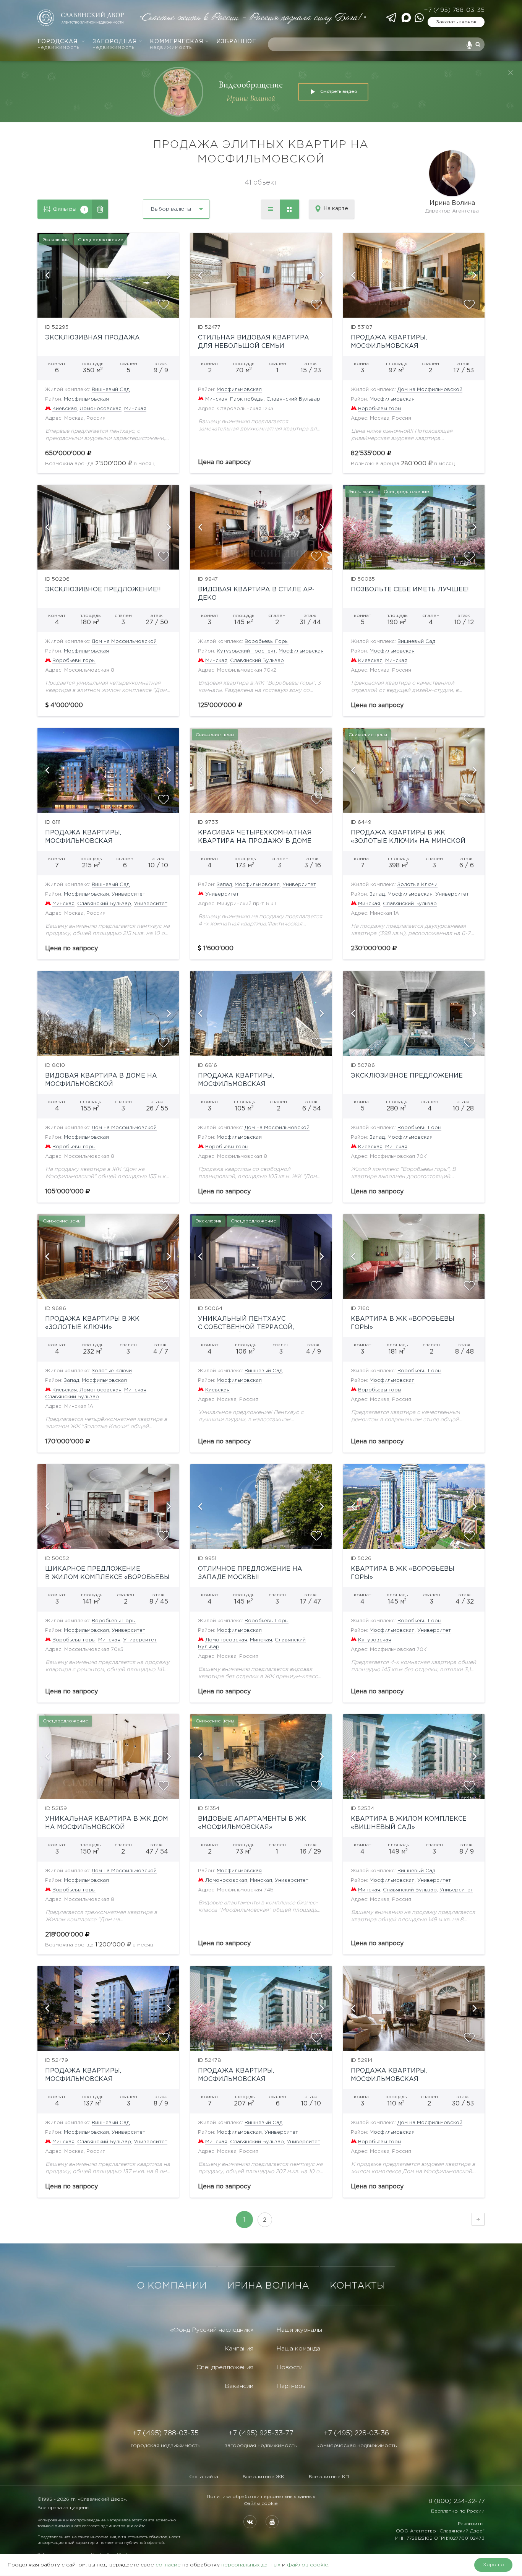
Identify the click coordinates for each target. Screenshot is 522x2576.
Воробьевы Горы (267, 642)
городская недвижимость (165, 2446)
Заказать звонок (456, 22)
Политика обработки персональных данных (261, 2497)
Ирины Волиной (251, 98)
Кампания (239, 2349)
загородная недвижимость (261, 2446)
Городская (58, 45)
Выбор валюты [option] (171, 209)
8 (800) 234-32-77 (456, 2501)
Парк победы (247, 399)
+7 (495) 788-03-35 (454, 10)
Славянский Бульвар (293, 399)
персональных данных (251, 2565)
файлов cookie (308, 2565)
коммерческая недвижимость (357, 2446)
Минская (135, 409)
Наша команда (298, 2349)
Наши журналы (299, 2330)
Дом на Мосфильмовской (430, 390)
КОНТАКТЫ (357, 2286)
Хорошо (494, 2565)
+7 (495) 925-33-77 (261, 2433)
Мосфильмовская (86, 399)
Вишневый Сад (111, 390)
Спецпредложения (225, 2367)
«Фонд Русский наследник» (212, 2330)
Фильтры (69, 209)
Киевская (65, 409)
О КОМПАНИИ (172, 2286)
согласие (168, 2565)
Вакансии (239, 2386)
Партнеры (291, 2386)
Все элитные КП (329, 2477)
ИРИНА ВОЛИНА (268, 2286)
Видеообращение (251, 85)
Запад (224, 885)
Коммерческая (177, 45)
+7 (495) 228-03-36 (356, 2433)
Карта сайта (203, 2477)
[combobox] (156, 206)
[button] (47, 275)
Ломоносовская (101, 409)
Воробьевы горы (380, 409)
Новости (289, 2367)
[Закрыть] (511, 73)
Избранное (236, 42)
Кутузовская (375, 1640)
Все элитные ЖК (263, 2477)
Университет (128, 894)
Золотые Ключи (417, 885)
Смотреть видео (339, 91)
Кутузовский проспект (246, 651)
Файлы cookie (261, 2504)
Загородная (115, 45)
